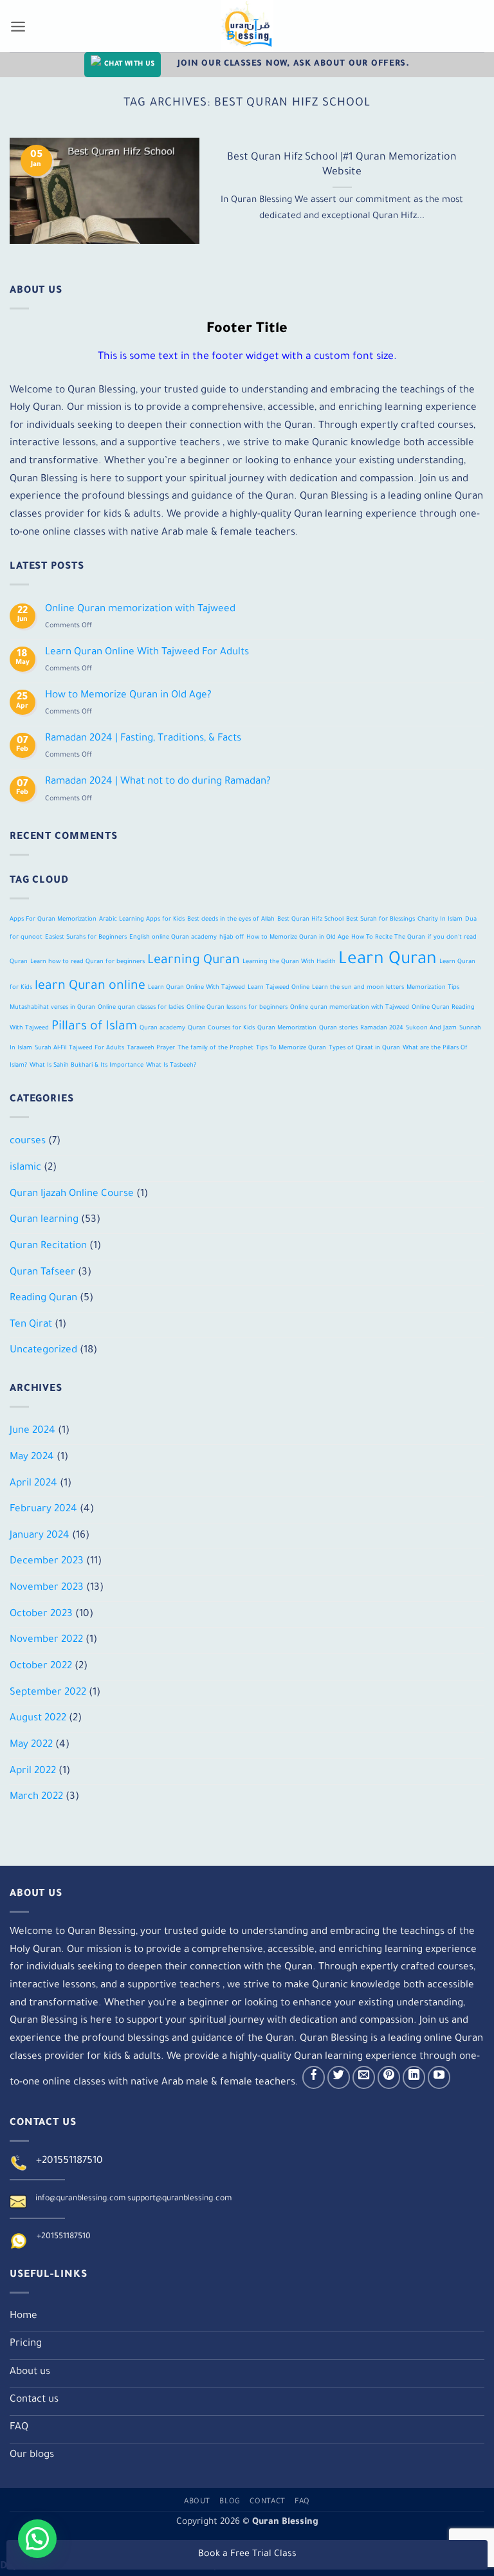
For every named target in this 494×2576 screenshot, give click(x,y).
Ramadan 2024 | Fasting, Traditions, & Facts (143, 739)
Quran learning (44, 1220)
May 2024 (32, 1458)
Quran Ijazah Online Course (72, 1194)
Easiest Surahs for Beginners (86, 938)
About (197, 2502)
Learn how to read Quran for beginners (87, 962)
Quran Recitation (48, 1247)
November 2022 (46, 1640)
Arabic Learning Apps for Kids (142, 920)
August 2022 (38, 1719)
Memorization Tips (433, 988)
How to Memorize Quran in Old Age (297, 938)
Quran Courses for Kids (221, 1028)
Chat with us (129, 64)
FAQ (302, 2502)
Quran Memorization (287, 1028)
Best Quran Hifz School (310, 920)
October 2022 (41, 1667)
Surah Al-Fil (50, 1048)
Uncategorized (43, 1351)
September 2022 (48, 1693)
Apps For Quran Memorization (53, 920)
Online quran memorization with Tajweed (350, 1008)
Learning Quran (194, 961)
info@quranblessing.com (80, 2199)
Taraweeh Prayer (151, 1048)
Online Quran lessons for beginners (237, 1008)
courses (28, 1142)
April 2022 (33, 1771)
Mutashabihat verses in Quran (52, 1008)
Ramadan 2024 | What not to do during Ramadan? (158, 782)
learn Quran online (90, 987)
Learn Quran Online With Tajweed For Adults (147, 653)
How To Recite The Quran (388, 938)
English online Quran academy (173, 938)
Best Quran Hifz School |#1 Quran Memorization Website (342, 165)
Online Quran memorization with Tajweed (140, 610)
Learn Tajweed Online (279, 988)
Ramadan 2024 (382, 1028)
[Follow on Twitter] (339, 2077)
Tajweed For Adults (96, 1048)
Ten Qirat (31, 1325)
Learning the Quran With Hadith (289, 962)
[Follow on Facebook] (314, 2077)
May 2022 (31, 1745)
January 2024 (40, 1536)
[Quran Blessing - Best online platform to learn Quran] (247, 26)
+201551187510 (69, 2161)
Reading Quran (43, 1299)
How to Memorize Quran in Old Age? (128, 696)
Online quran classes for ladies (141, 1008)
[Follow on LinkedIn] (414, 2077)
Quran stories (338, 1028)
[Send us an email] (364, 2077)
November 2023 (47, 1588)
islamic (25, 1168)
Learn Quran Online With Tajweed (197, 988)
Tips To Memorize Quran (291, 1048)
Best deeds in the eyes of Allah (231, 920)
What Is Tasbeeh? (171, 1066)
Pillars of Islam (94, 1027)
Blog (230, 2502)
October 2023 (41, 1615)
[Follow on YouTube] (439, 2077)
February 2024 (43, 1510)
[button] (37, 2539)
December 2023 (47, 1562)
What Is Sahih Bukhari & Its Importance (87, 1066)
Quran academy (162, 1028)
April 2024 (33, 1484)
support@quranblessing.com (179, 2199)
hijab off (232, 938)
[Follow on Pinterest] (389, 2077)
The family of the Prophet (215, 1048)
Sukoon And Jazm (431, 1028)
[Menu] (18, 26)
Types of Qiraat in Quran (364, 1048)
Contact (268, 2502)
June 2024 (32, 1431)
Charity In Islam (440, 920)
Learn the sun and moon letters (358, 988)
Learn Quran (388, 960)
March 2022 (36, 1797)
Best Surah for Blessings (380, 920)
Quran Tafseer (42, 1273)
